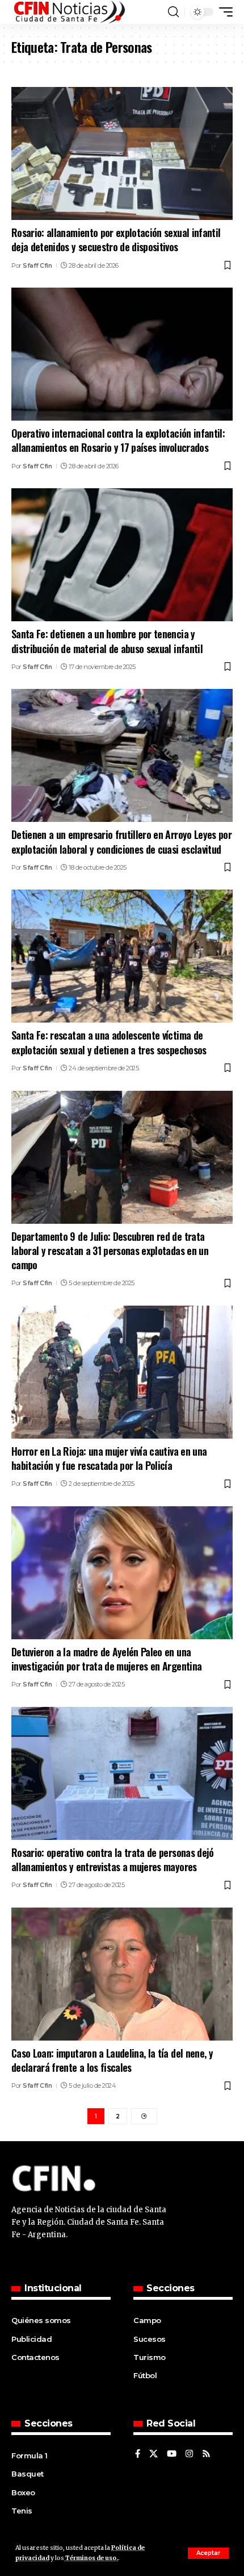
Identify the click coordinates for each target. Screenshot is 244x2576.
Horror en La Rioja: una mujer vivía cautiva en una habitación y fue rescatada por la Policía (109, 1458)
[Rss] (206, 2454)
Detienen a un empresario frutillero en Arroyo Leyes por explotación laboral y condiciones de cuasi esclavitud (121, 842)
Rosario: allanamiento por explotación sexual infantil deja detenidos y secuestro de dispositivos (116, 240)
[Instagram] (189, 2454)
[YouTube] (172, 2454)
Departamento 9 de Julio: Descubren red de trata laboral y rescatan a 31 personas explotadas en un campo (110, 1250)
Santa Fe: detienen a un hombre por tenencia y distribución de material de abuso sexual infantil (107, 641)
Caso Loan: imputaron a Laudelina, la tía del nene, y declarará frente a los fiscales (112, 2060)
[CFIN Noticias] (69, 12)
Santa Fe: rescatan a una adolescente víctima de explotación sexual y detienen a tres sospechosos (109, 1042)
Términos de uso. (91, 2558)
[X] (153, 2454)
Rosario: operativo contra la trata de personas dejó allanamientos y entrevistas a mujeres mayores (113, 1860)
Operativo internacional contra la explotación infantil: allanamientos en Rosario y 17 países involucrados (118, 440)
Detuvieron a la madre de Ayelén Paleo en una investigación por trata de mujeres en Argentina (106, 1659)
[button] (208, 2553)
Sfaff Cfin (37, 265)
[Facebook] (138, 2454)
